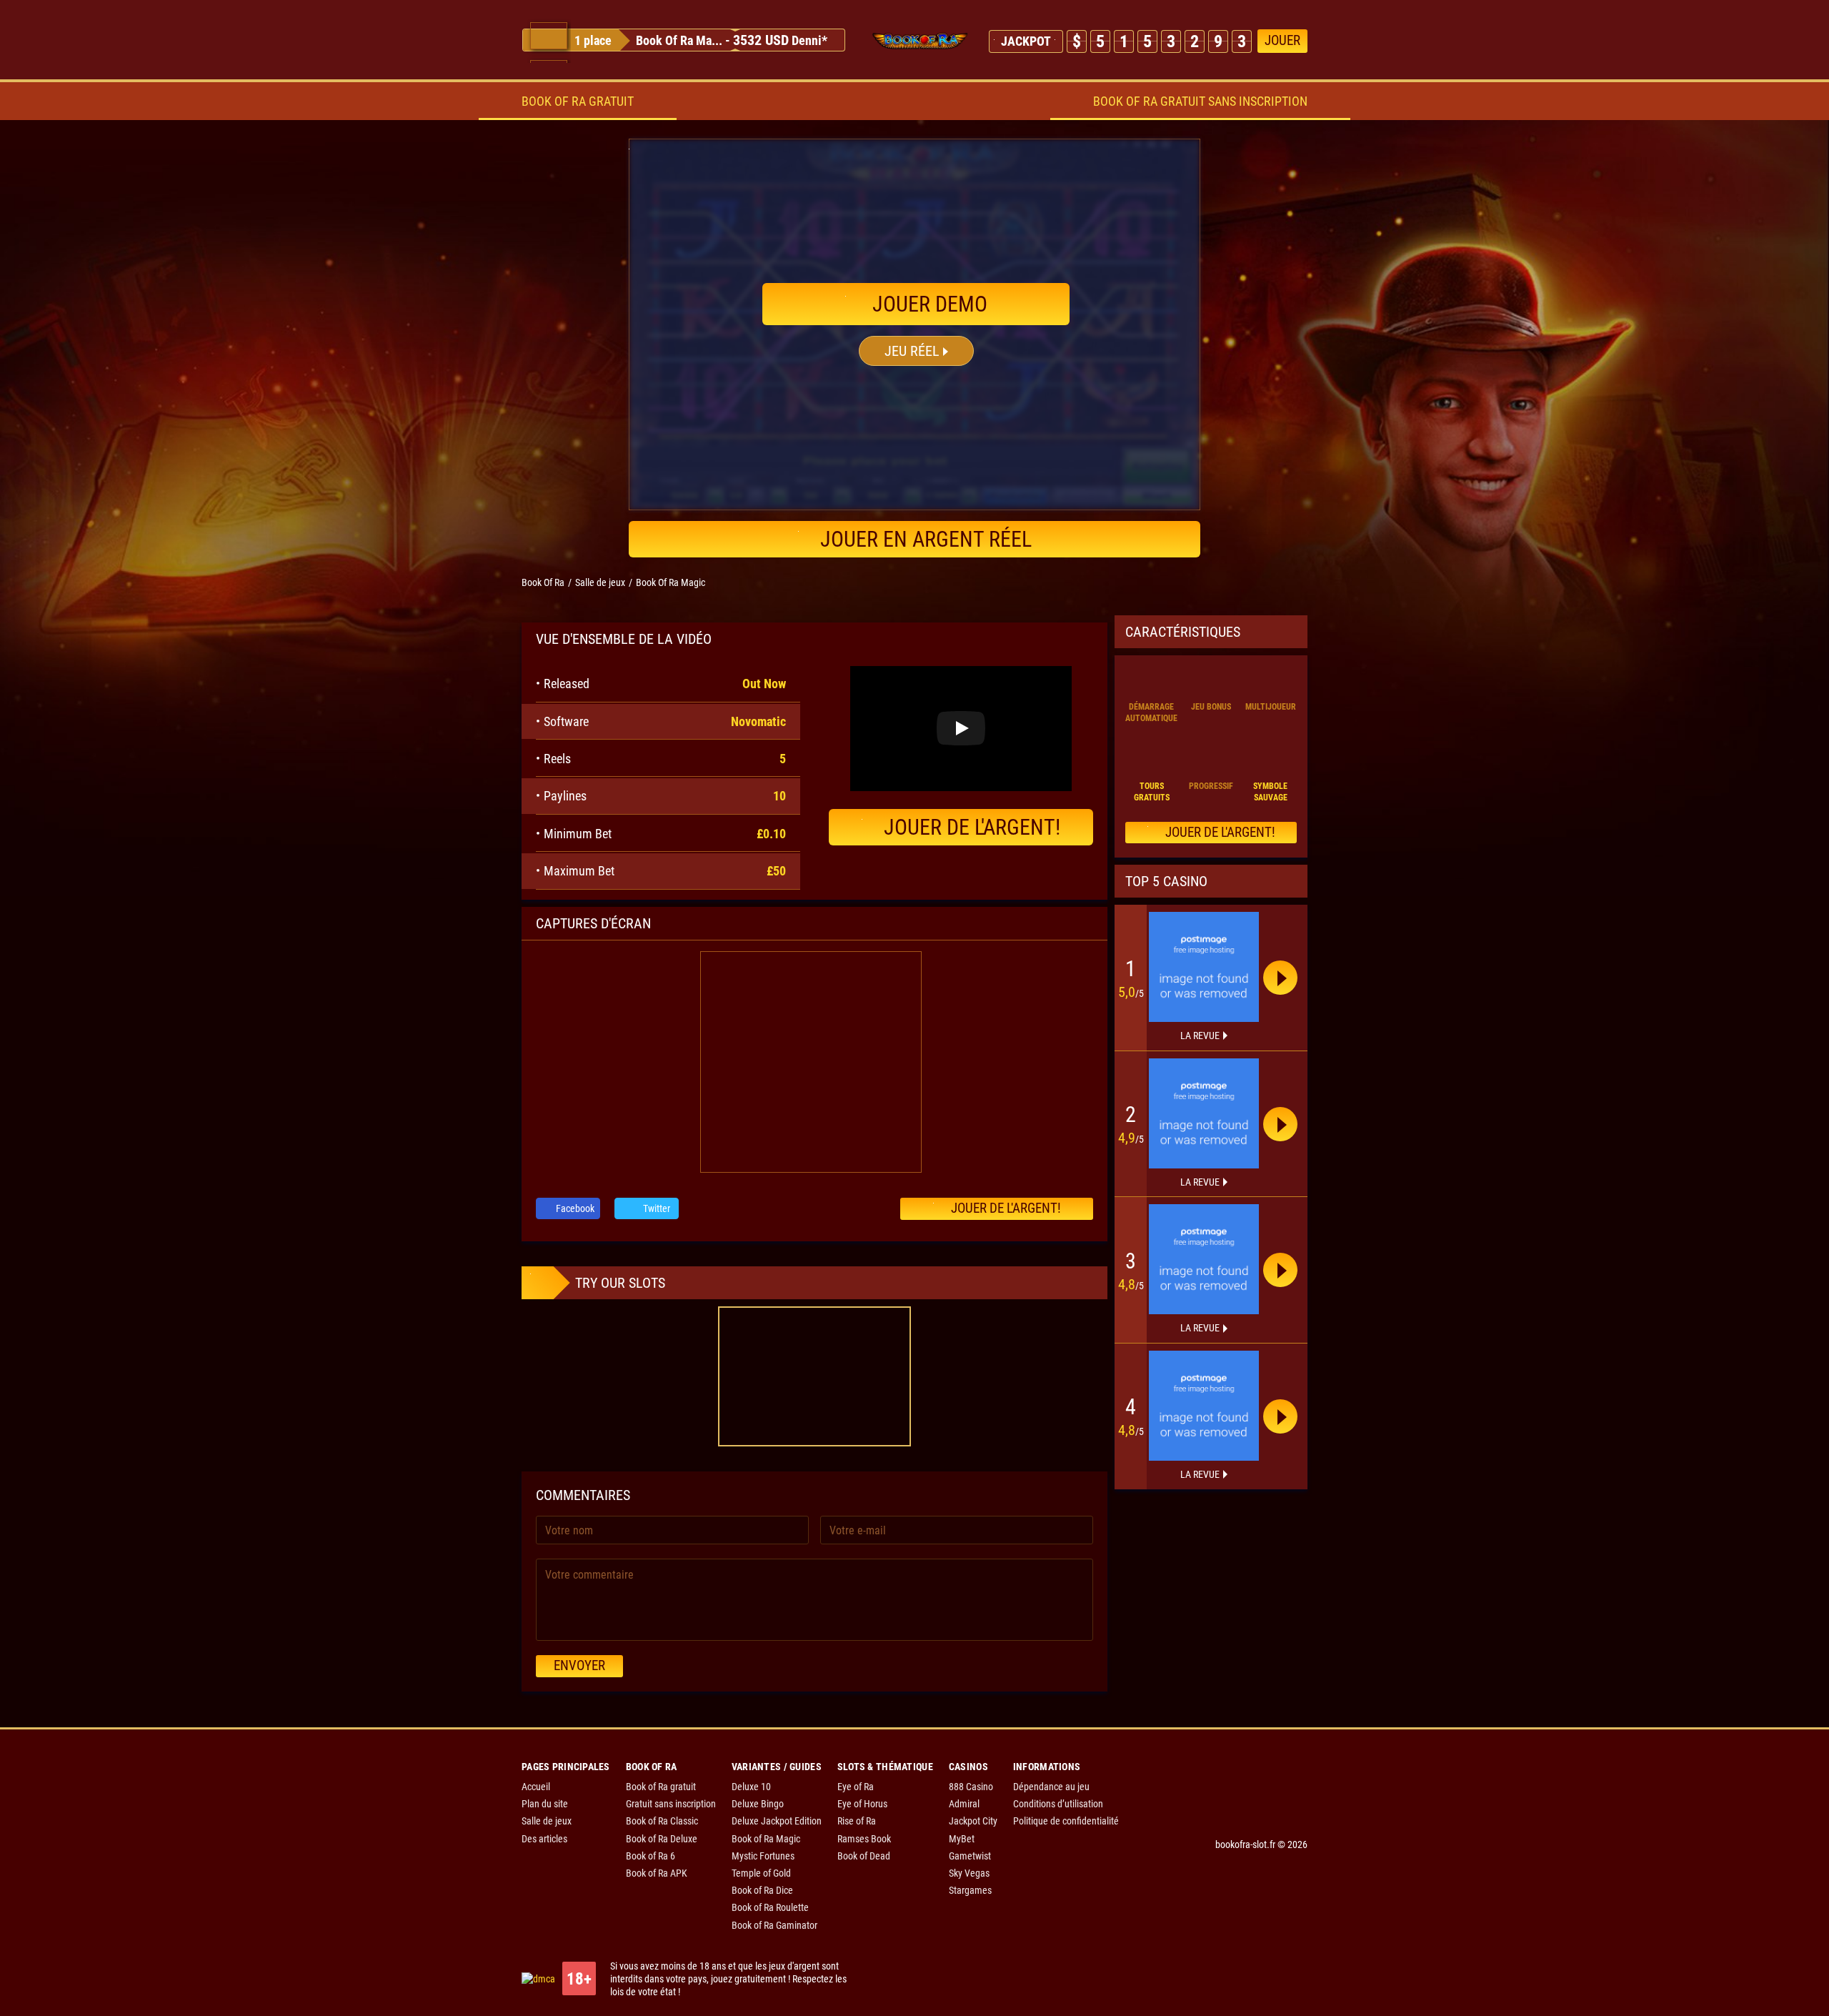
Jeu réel (912, 351)
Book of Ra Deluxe (662, 1839)
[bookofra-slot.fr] (920, 41)
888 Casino (971, 1787)
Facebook (574, 1208)
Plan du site (545, 1804)
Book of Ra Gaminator (774, 1925)
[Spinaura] (1204, 967)
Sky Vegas (969, 1873)
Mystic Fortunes (763, 1856)
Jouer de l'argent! (972, 827)
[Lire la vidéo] (961, 728)
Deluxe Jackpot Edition (777, 1821)
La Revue (1200, 1036)
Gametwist (970, 1856)
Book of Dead (864, 1856)
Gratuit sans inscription (671, 1804)
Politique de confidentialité (1066, 1821)
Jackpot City (973, 1821)
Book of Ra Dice (762, 1890)
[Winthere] (1204, 1259)
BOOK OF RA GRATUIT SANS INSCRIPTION (1200, 101)
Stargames (970, 1890)
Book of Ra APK (657, 1873)
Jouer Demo (927, 304)
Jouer (1282, 40)
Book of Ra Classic (662, 1821)
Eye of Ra (856, 1787)
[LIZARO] (1204, 1406)
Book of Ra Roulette (770, 1907)
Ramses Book (864, 1839)
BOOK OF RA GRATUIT (578, 101)
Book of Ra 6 (651, 1856)
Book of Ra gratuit (661, 1787)
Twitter (656, 1208)
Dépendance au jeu (1051, 1787)
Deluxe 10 (751, 1787)
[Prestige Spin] (1204, 1113)
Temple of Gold (761, 1873)
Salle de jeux (547, 1821)
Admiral (964, 1804)
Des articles (544, 1839)
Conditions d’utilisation (1058, 1804)
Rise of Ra (857, 1821)
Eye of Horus (862, 1804)
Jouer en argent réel (926, 539)
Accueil (536, 1787)
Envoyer (579, 1665)
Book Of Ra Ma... (679, 40)
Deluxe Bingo (758, 1804)
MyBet (962, 1839)
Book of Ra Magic (766, 1839)
